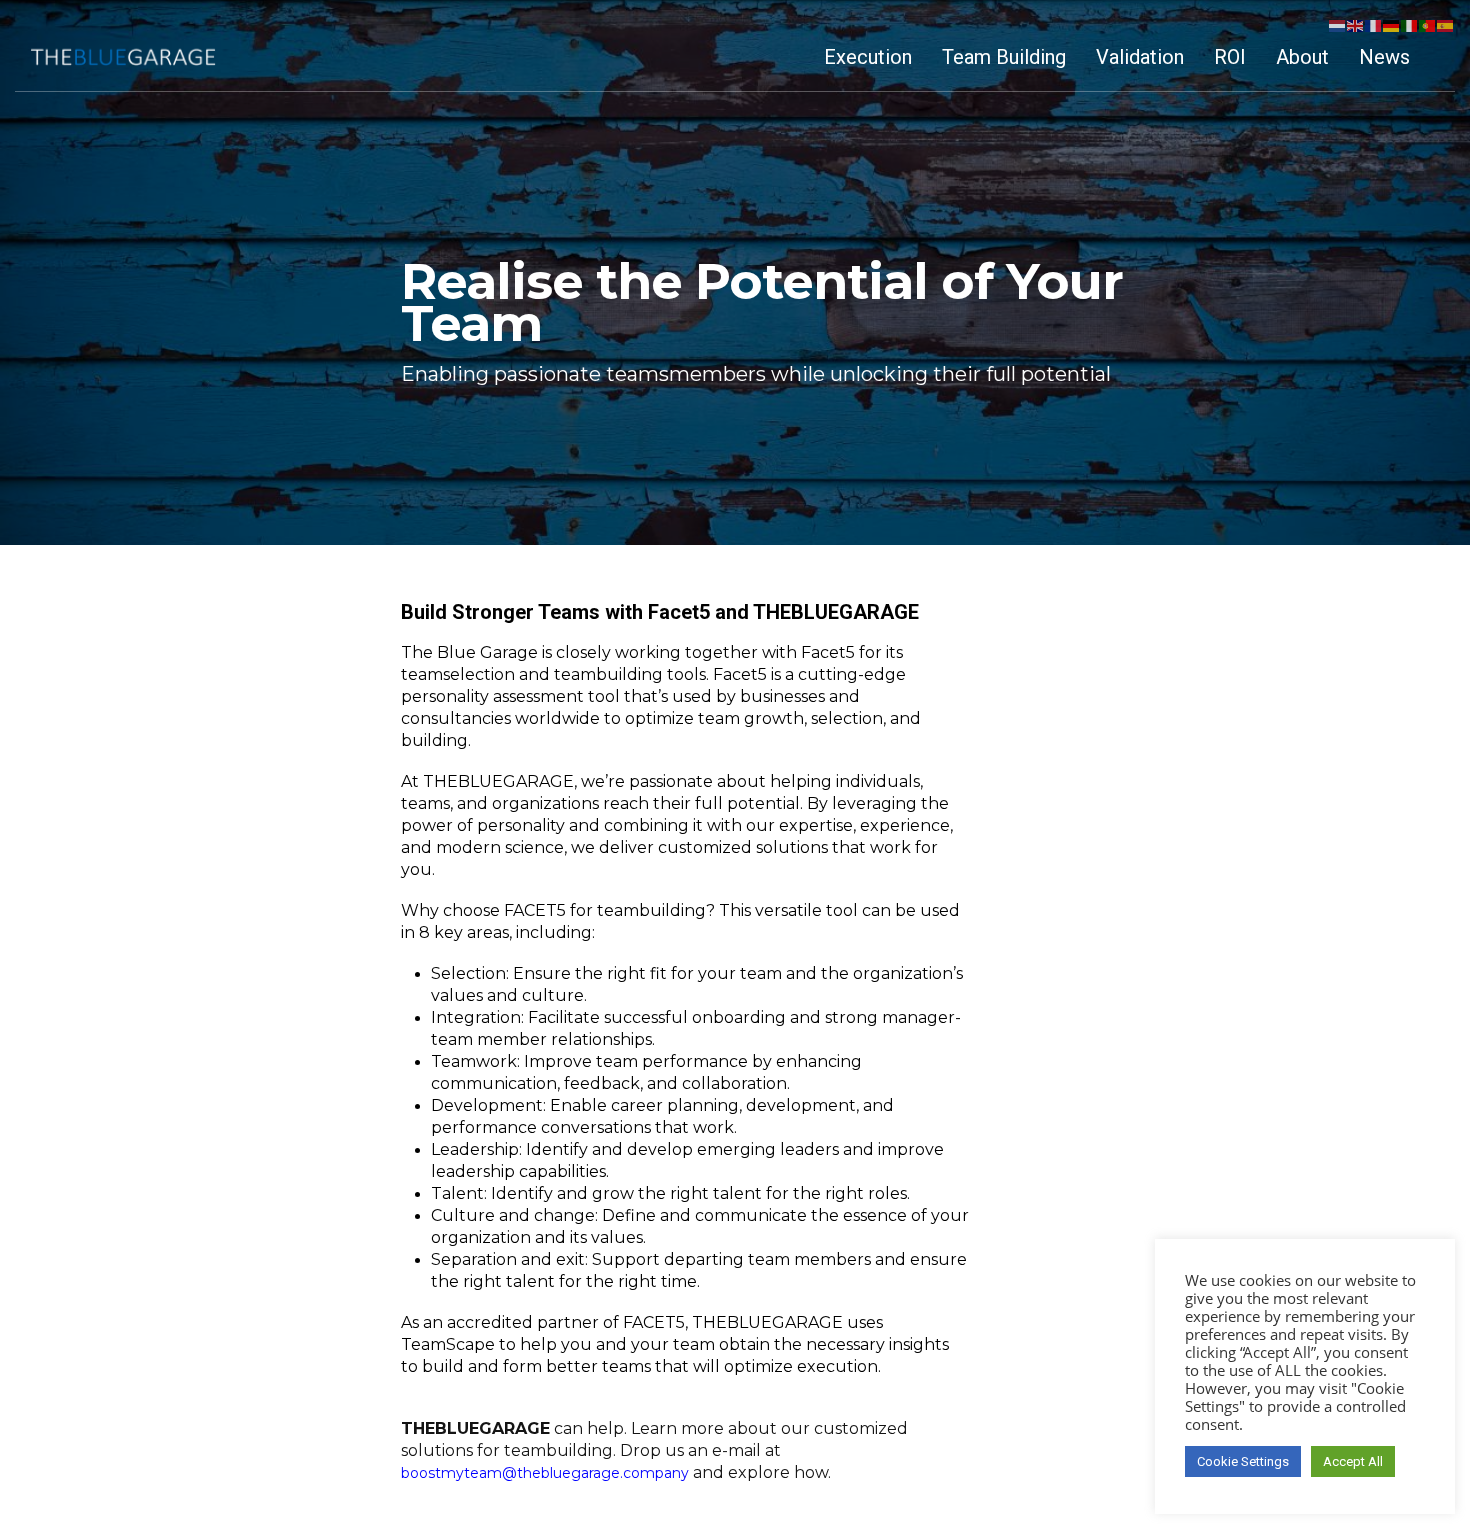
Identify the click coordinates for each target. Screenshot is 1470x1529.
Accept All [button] (1353, 1461)
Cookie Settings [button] (1243, 1461)
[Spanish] (1446, 25)
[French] (1374, 25)
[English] (1356, 25)
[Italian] (1410, 25)
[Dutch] (1338, 25)
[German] (1392, 25)
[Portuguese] (1428, 25)
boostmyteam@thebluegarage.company (545, 1473)
